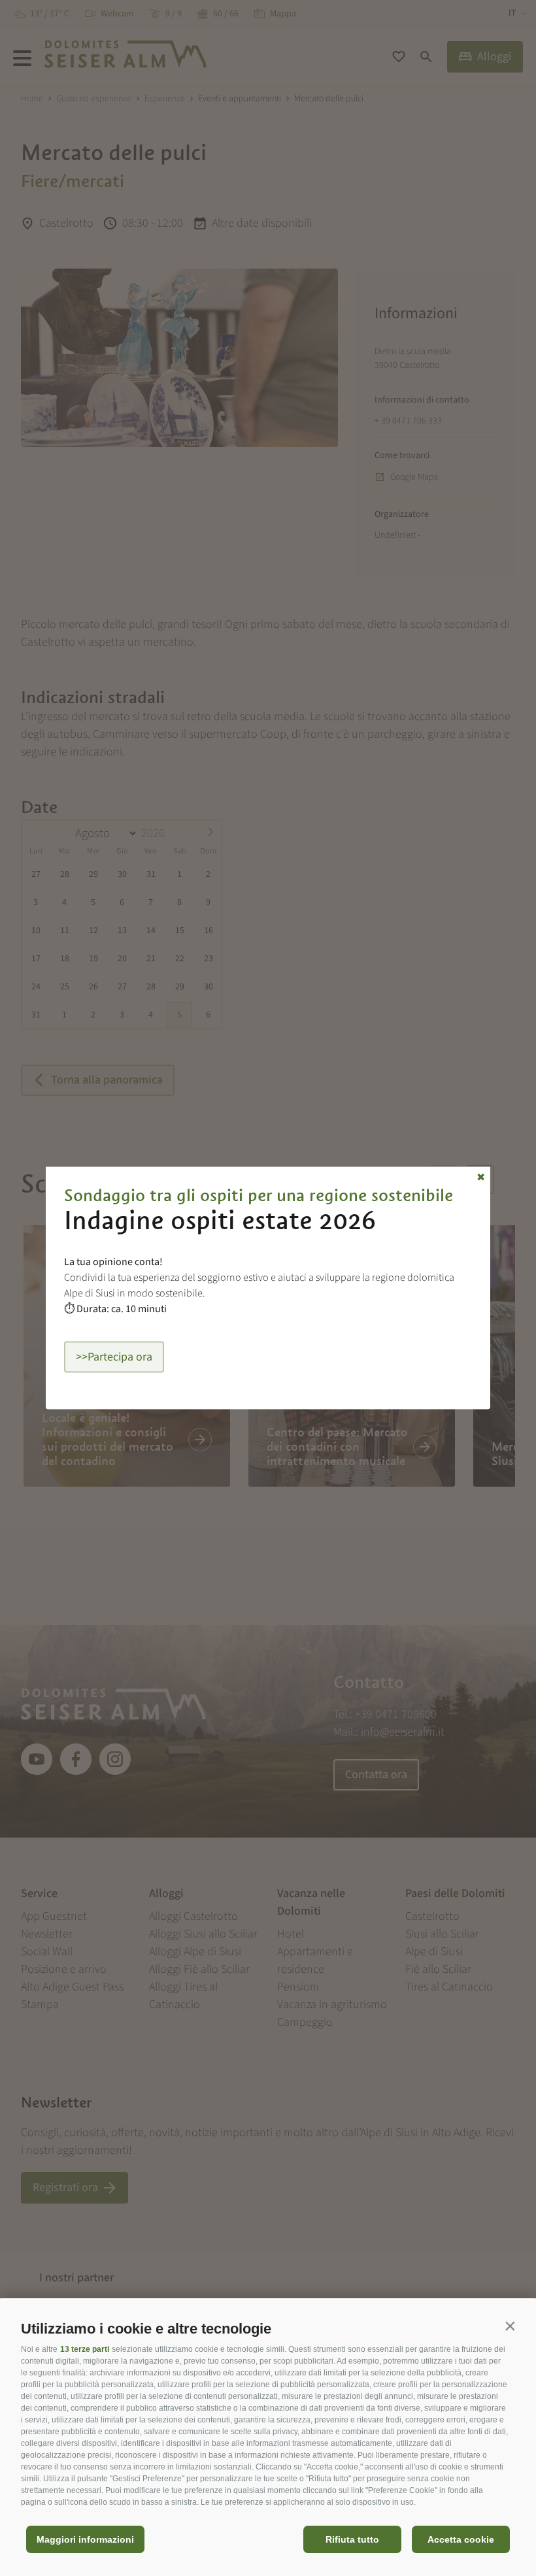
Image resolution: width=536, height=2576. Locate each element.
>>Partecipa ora (114, 1357)
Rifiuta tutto (352, 2539)
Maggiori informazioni (85, 2539)
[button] (510, 2326)
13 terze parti (85, 2349)
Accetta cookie (461, 2539)
